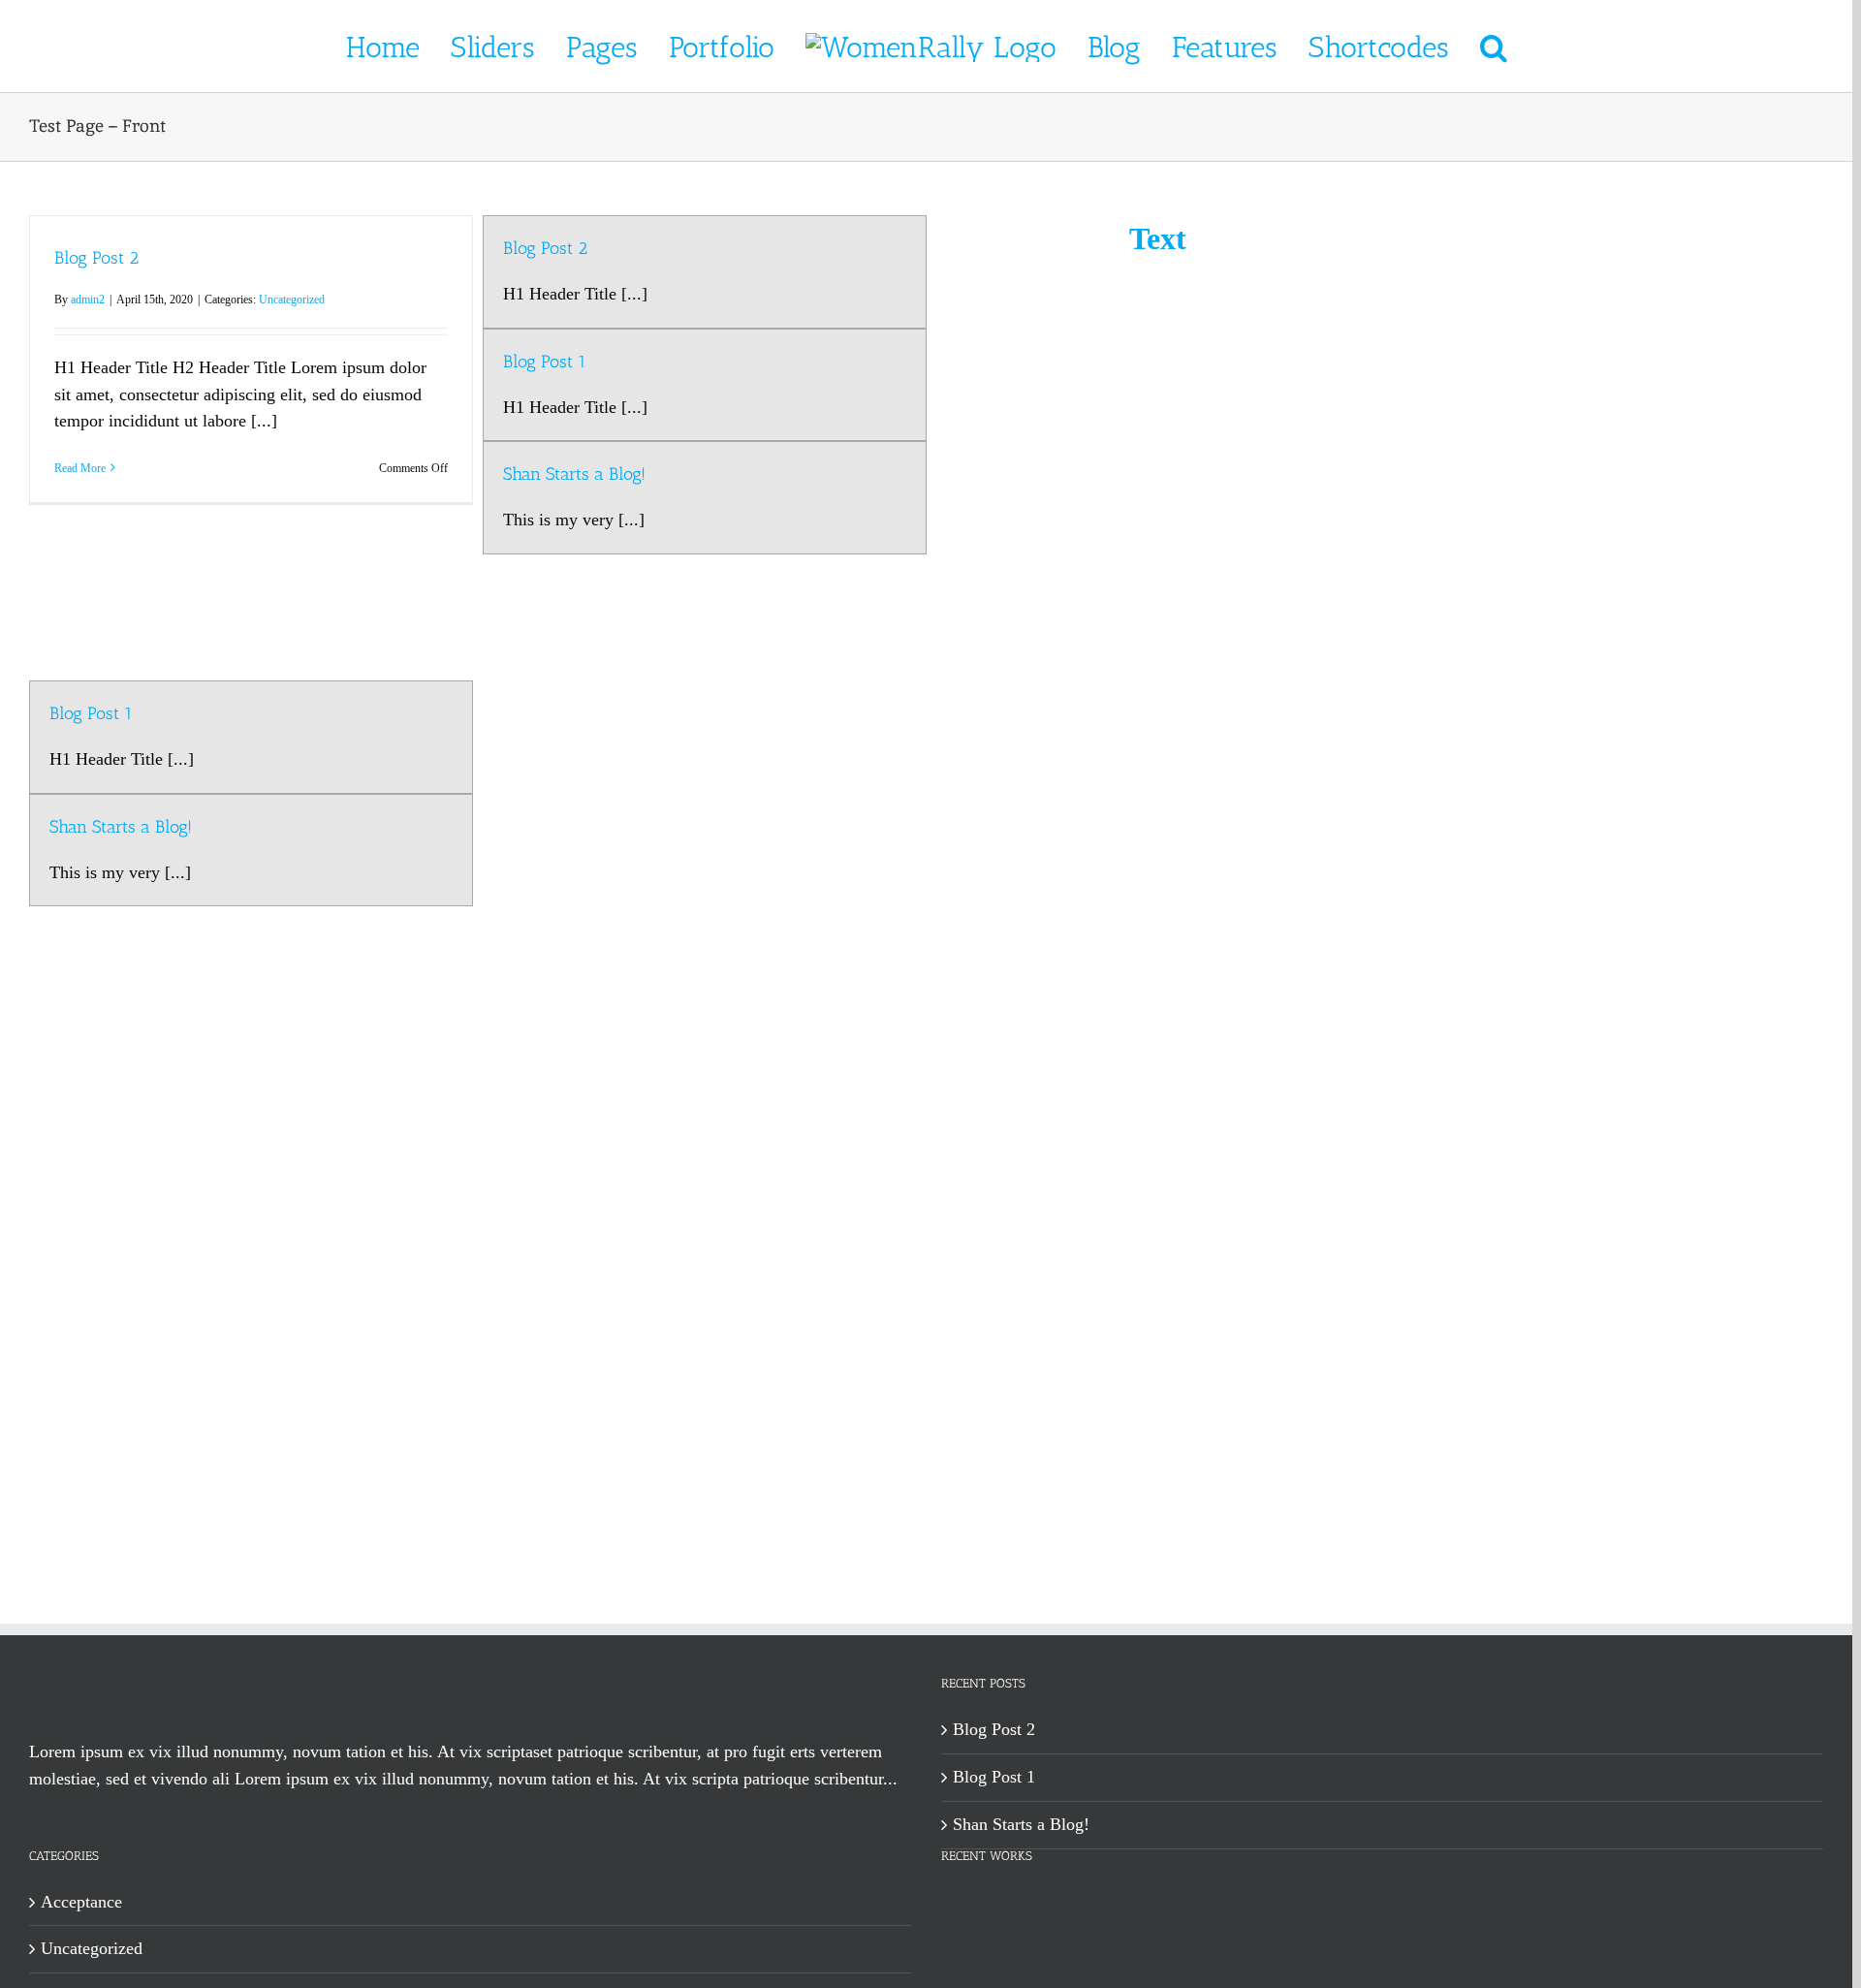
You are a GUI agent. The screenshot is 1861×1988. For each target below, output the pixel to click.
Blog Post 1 (91, 713)
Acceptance (81, 1902)
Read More (80, 468)
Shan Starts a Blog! (121, 827)
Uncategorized (292, 300)
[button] (1454, 47)
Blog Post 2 (96, 258)
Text (1158, 238)
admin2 (88, 300)
